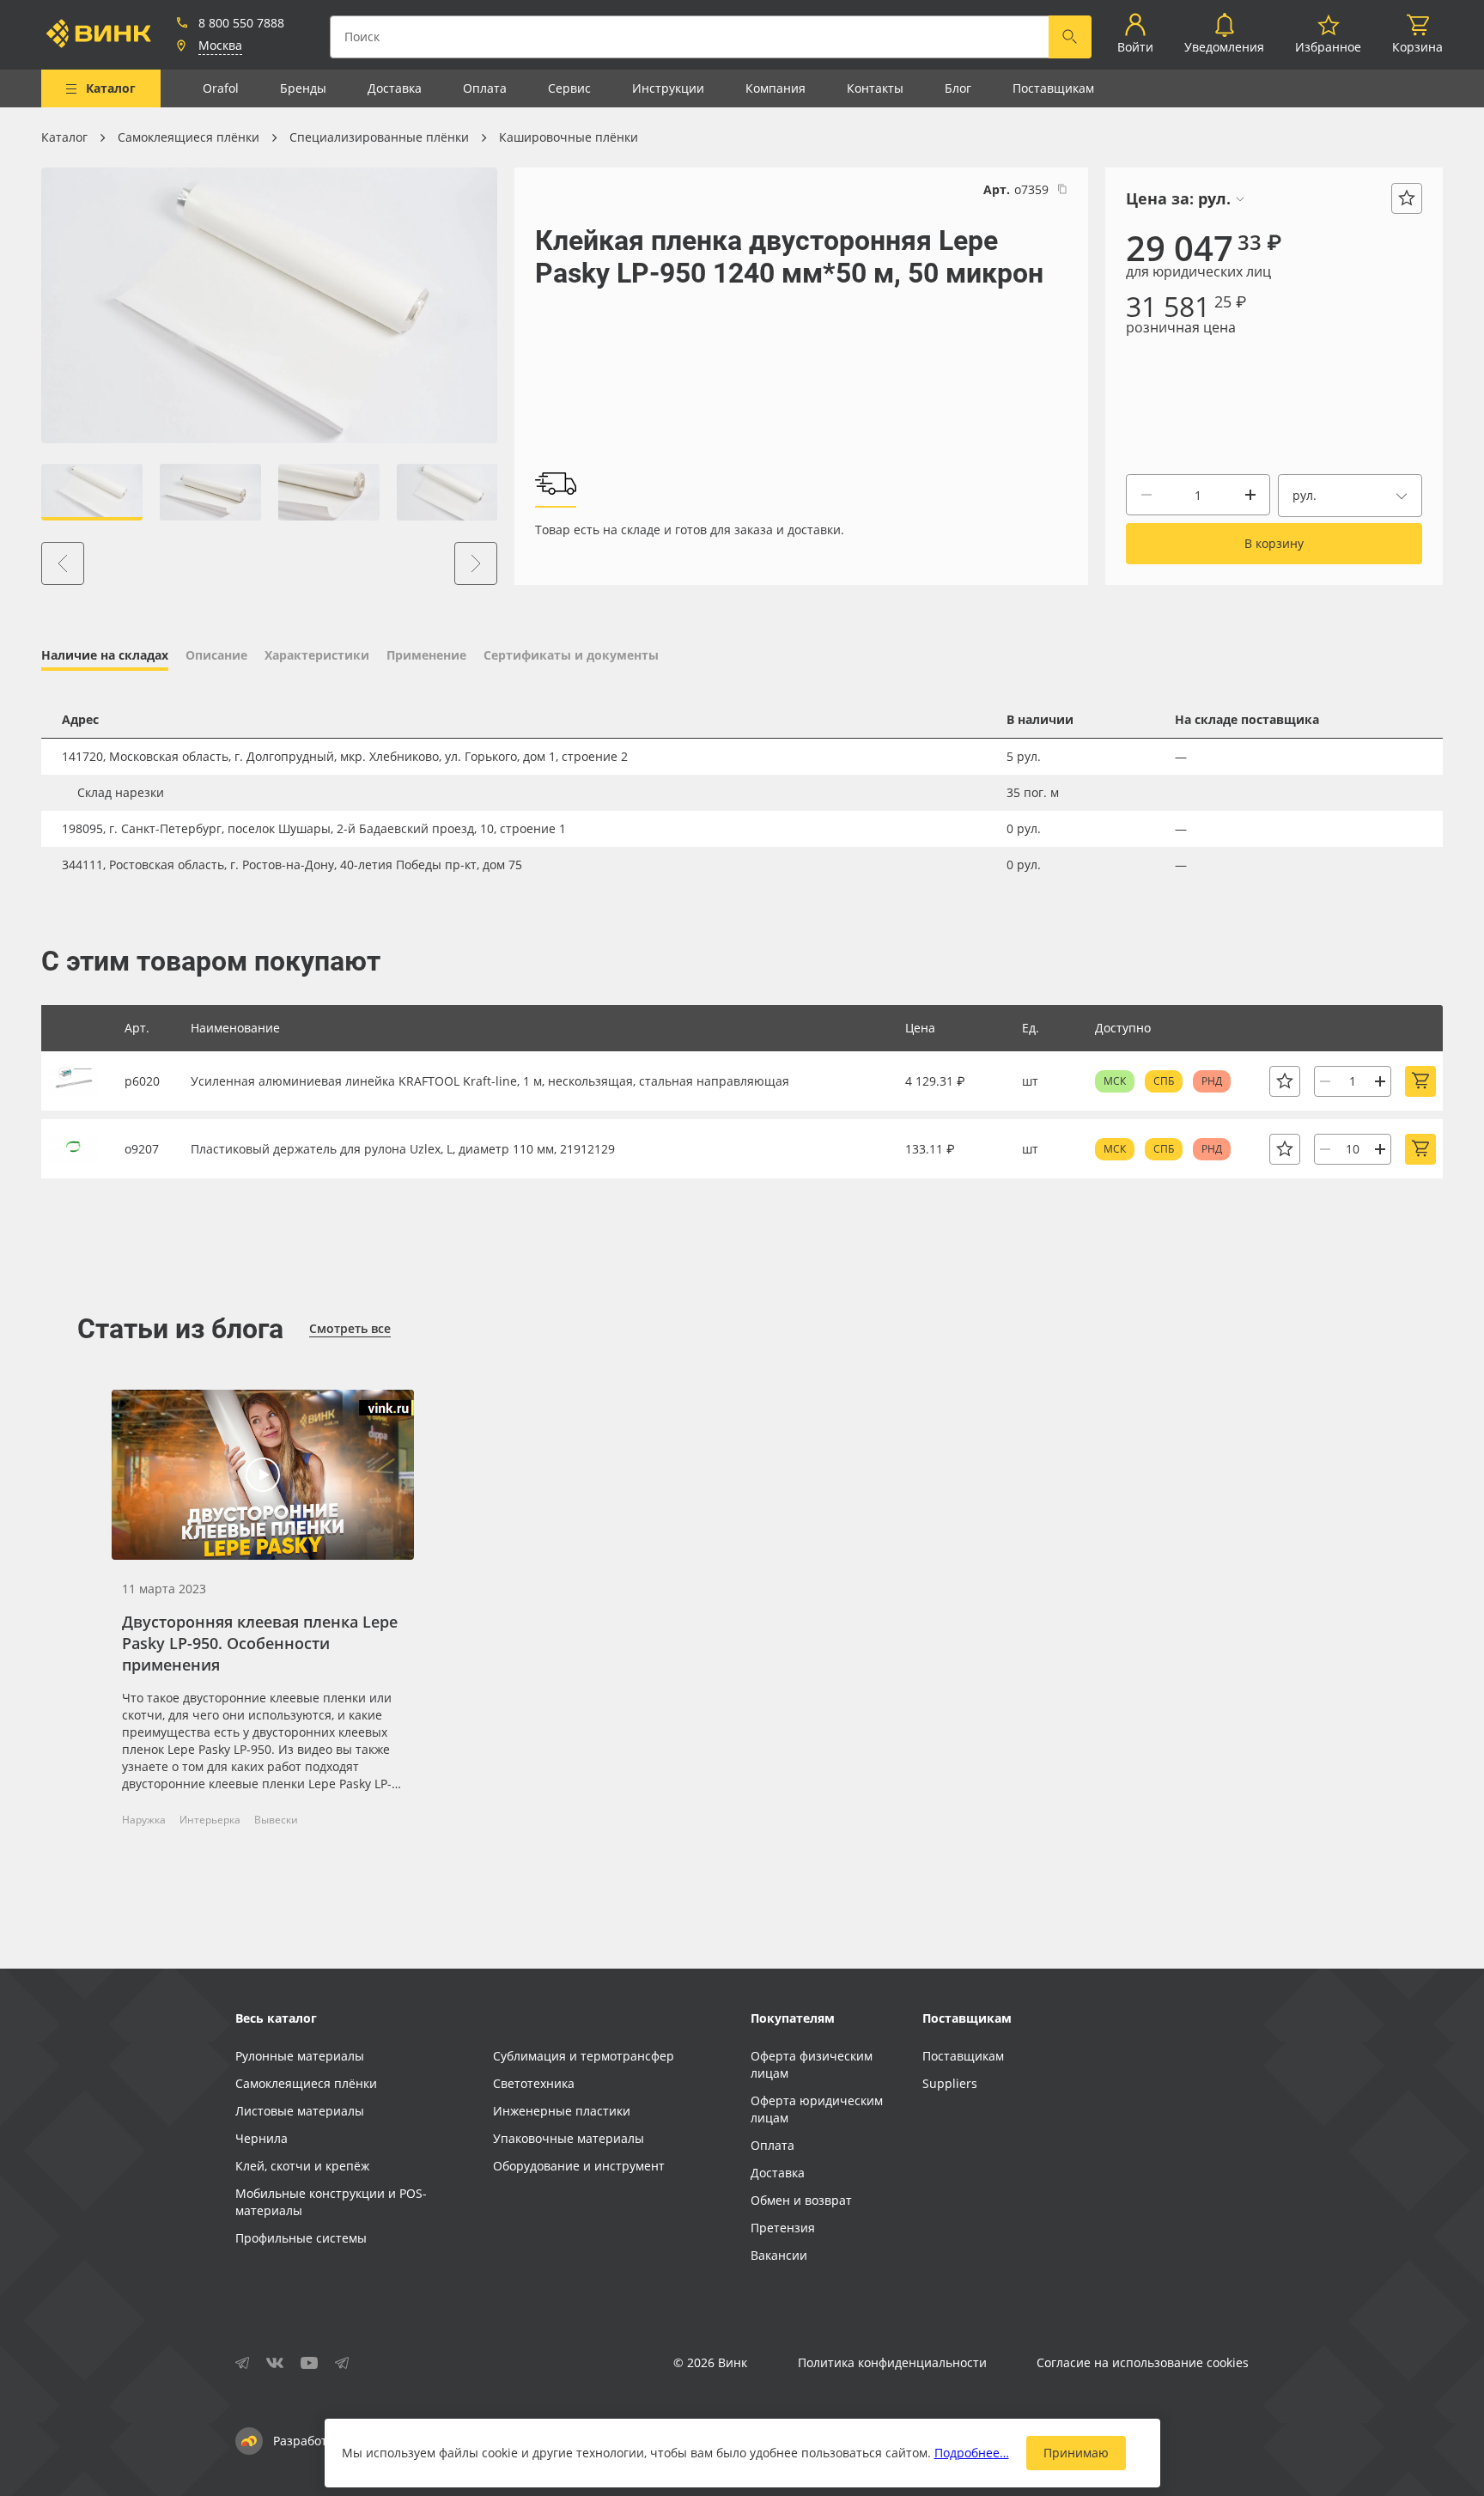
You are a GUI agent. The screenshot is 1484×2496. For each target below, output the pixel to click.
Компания (775, 88)
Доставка (395, 88)
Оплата (485, 88)
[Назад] (63, 563)
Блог (958, 88)
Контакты (875, 88)
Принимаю (1076, 2453)
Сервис (569, 88)
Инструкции (668, 88)
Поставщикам (1053, 88)
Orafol (221, 88)
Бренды (303, 88)
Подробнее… (972, 2453)
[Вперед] (476, 563)
